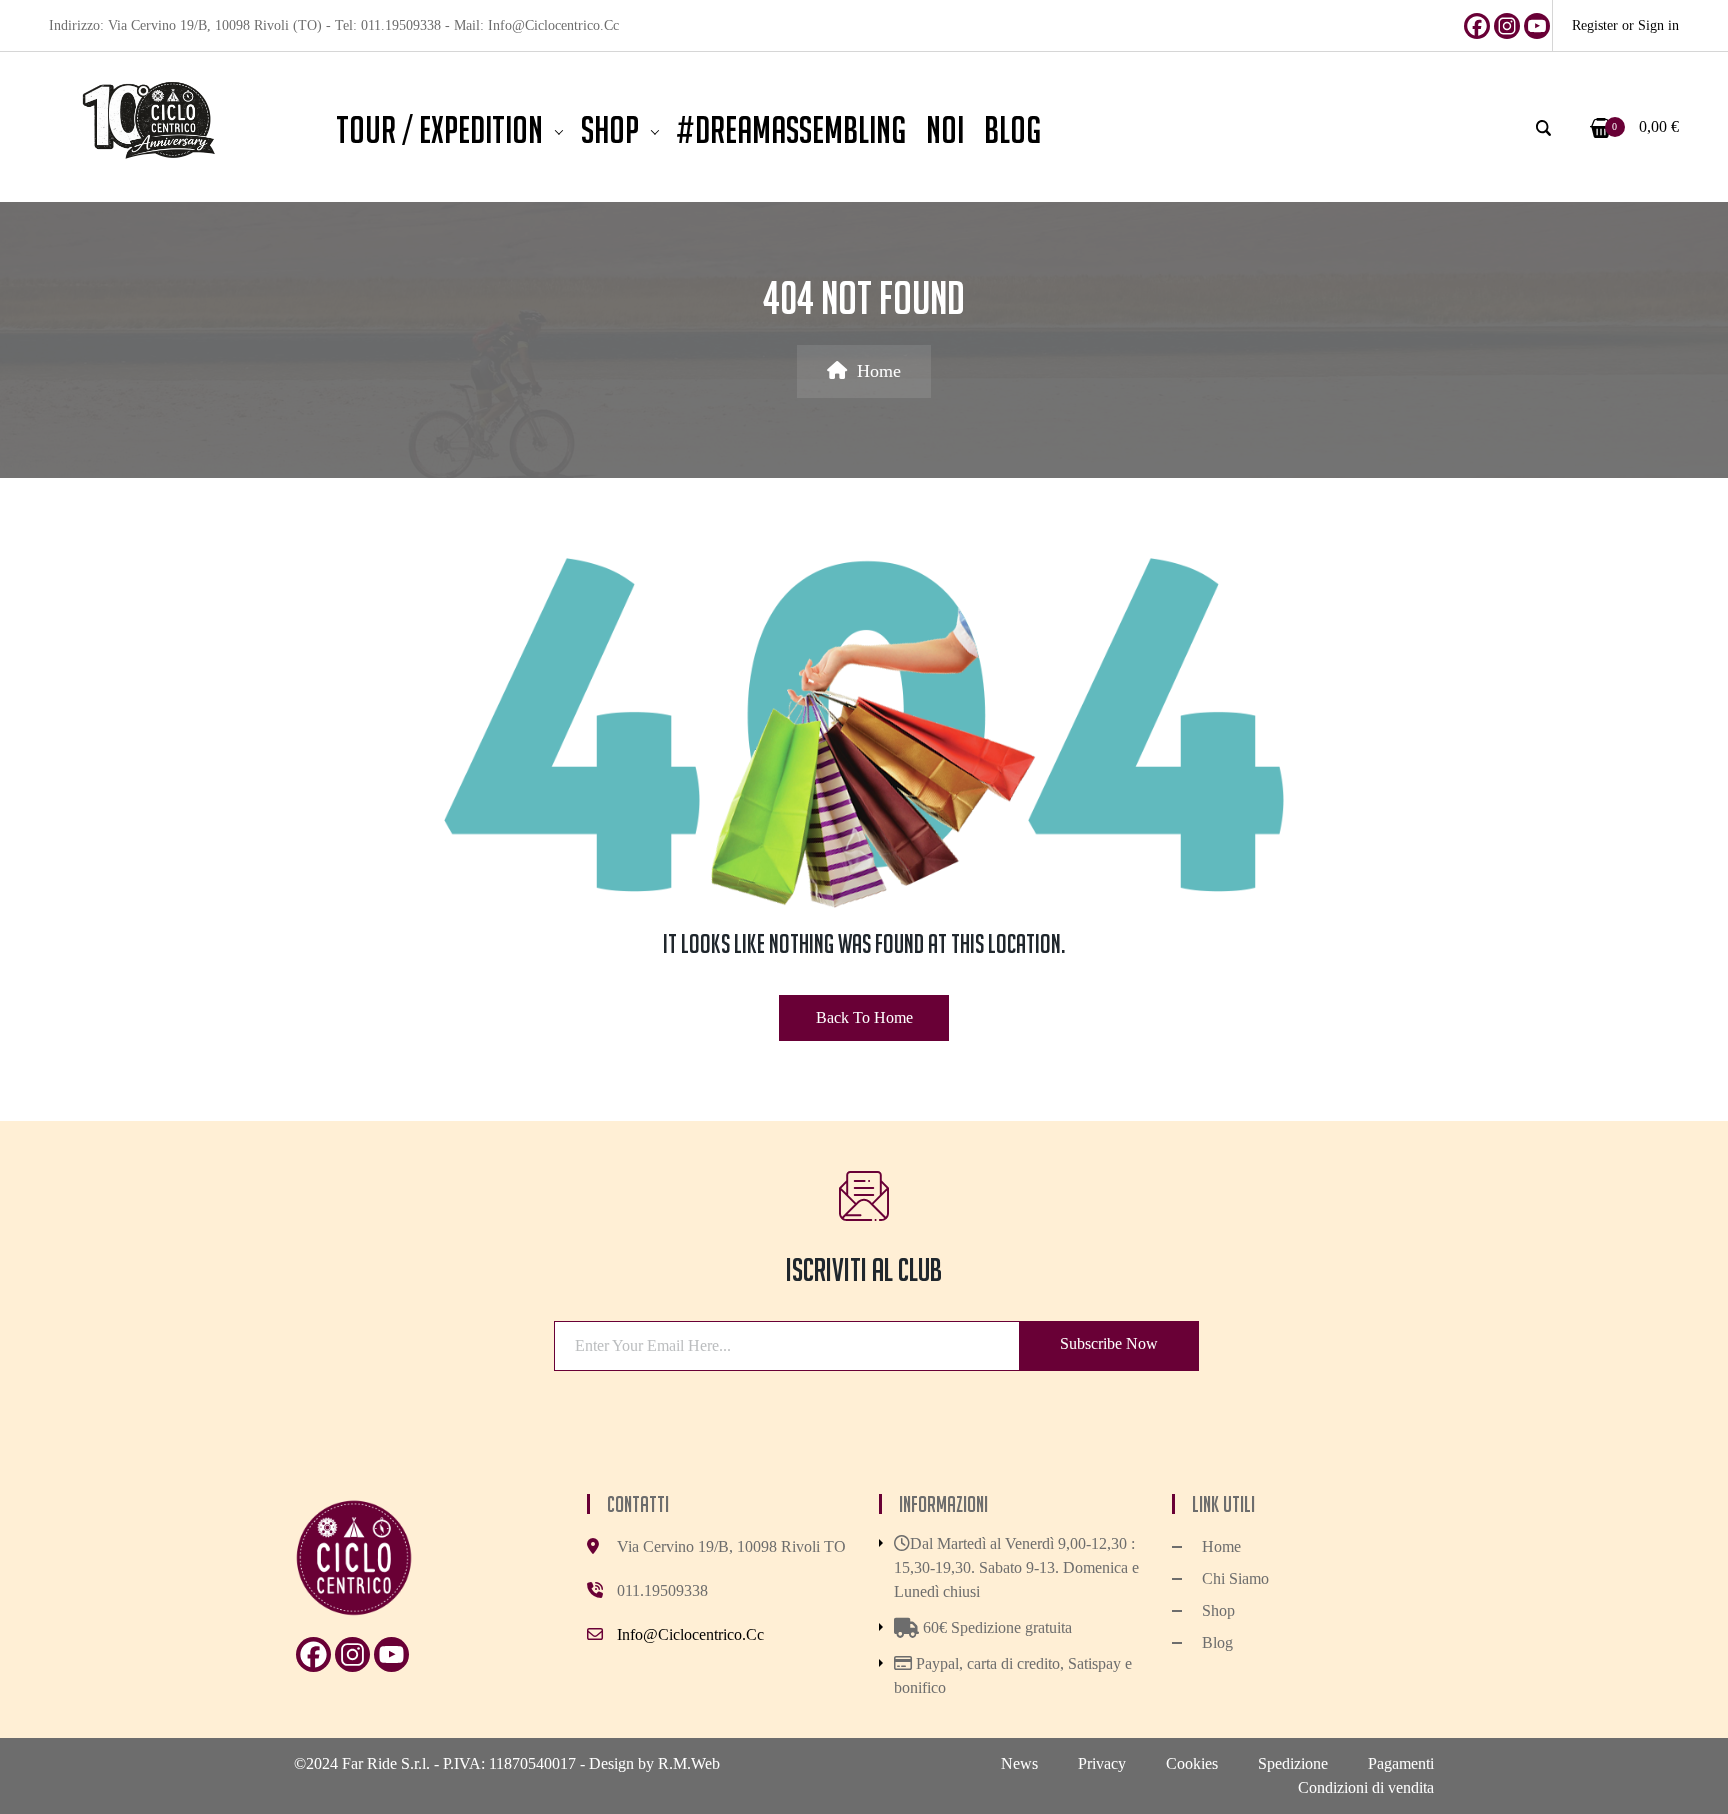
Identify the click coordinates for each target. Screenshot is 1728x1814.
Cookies (1192, 1763)
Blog (1217, 1642)
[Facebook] (1477, 26)
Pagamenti (1401, 1763)
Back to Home (864, 1017)
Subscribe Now (1109, 1343)
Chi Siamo (1235, 1578)
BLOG (1012, 130)
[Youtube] (1537, 26)
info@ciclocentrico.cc (690, 1634)
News (1019, 1763)
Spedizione (1293, 1763)
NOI (945, 130)
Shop (610, 130)
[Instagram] (1507, 26)
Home (879, 371)
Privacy (1102, 1763)
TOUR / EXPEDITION (439, 130)
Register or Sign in (1625, 25)
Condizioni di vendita (1366, 1787)
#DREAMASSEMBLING (791, 130)
